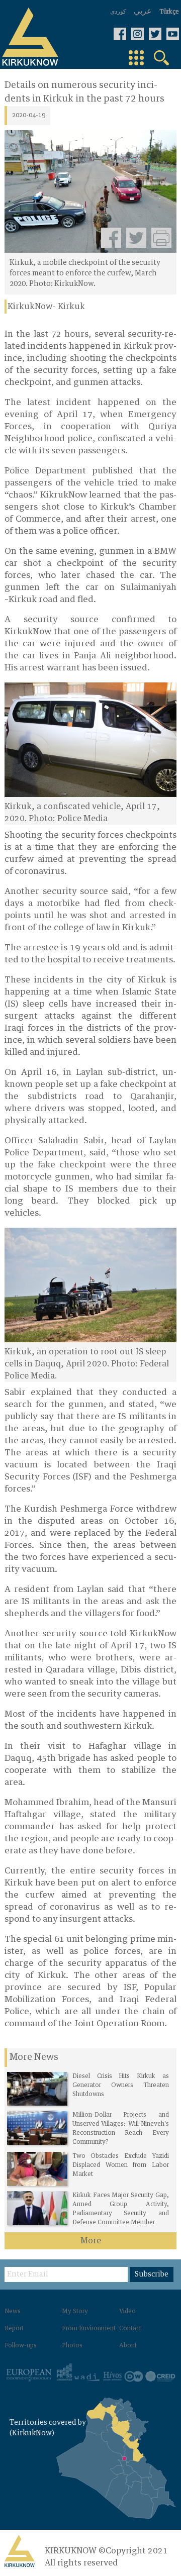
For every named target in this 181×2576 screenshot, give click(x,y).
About (128, 2346)
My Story (75, 2312)
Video (127, 2312)
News (13, 2312)
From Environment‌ (89, 2329)
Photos (72, 2346)
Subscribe (152, 2274)
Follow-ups (21, 2346)
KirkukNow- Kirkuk (46, 307)
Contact (130, 2329)
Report (14, 2329)
